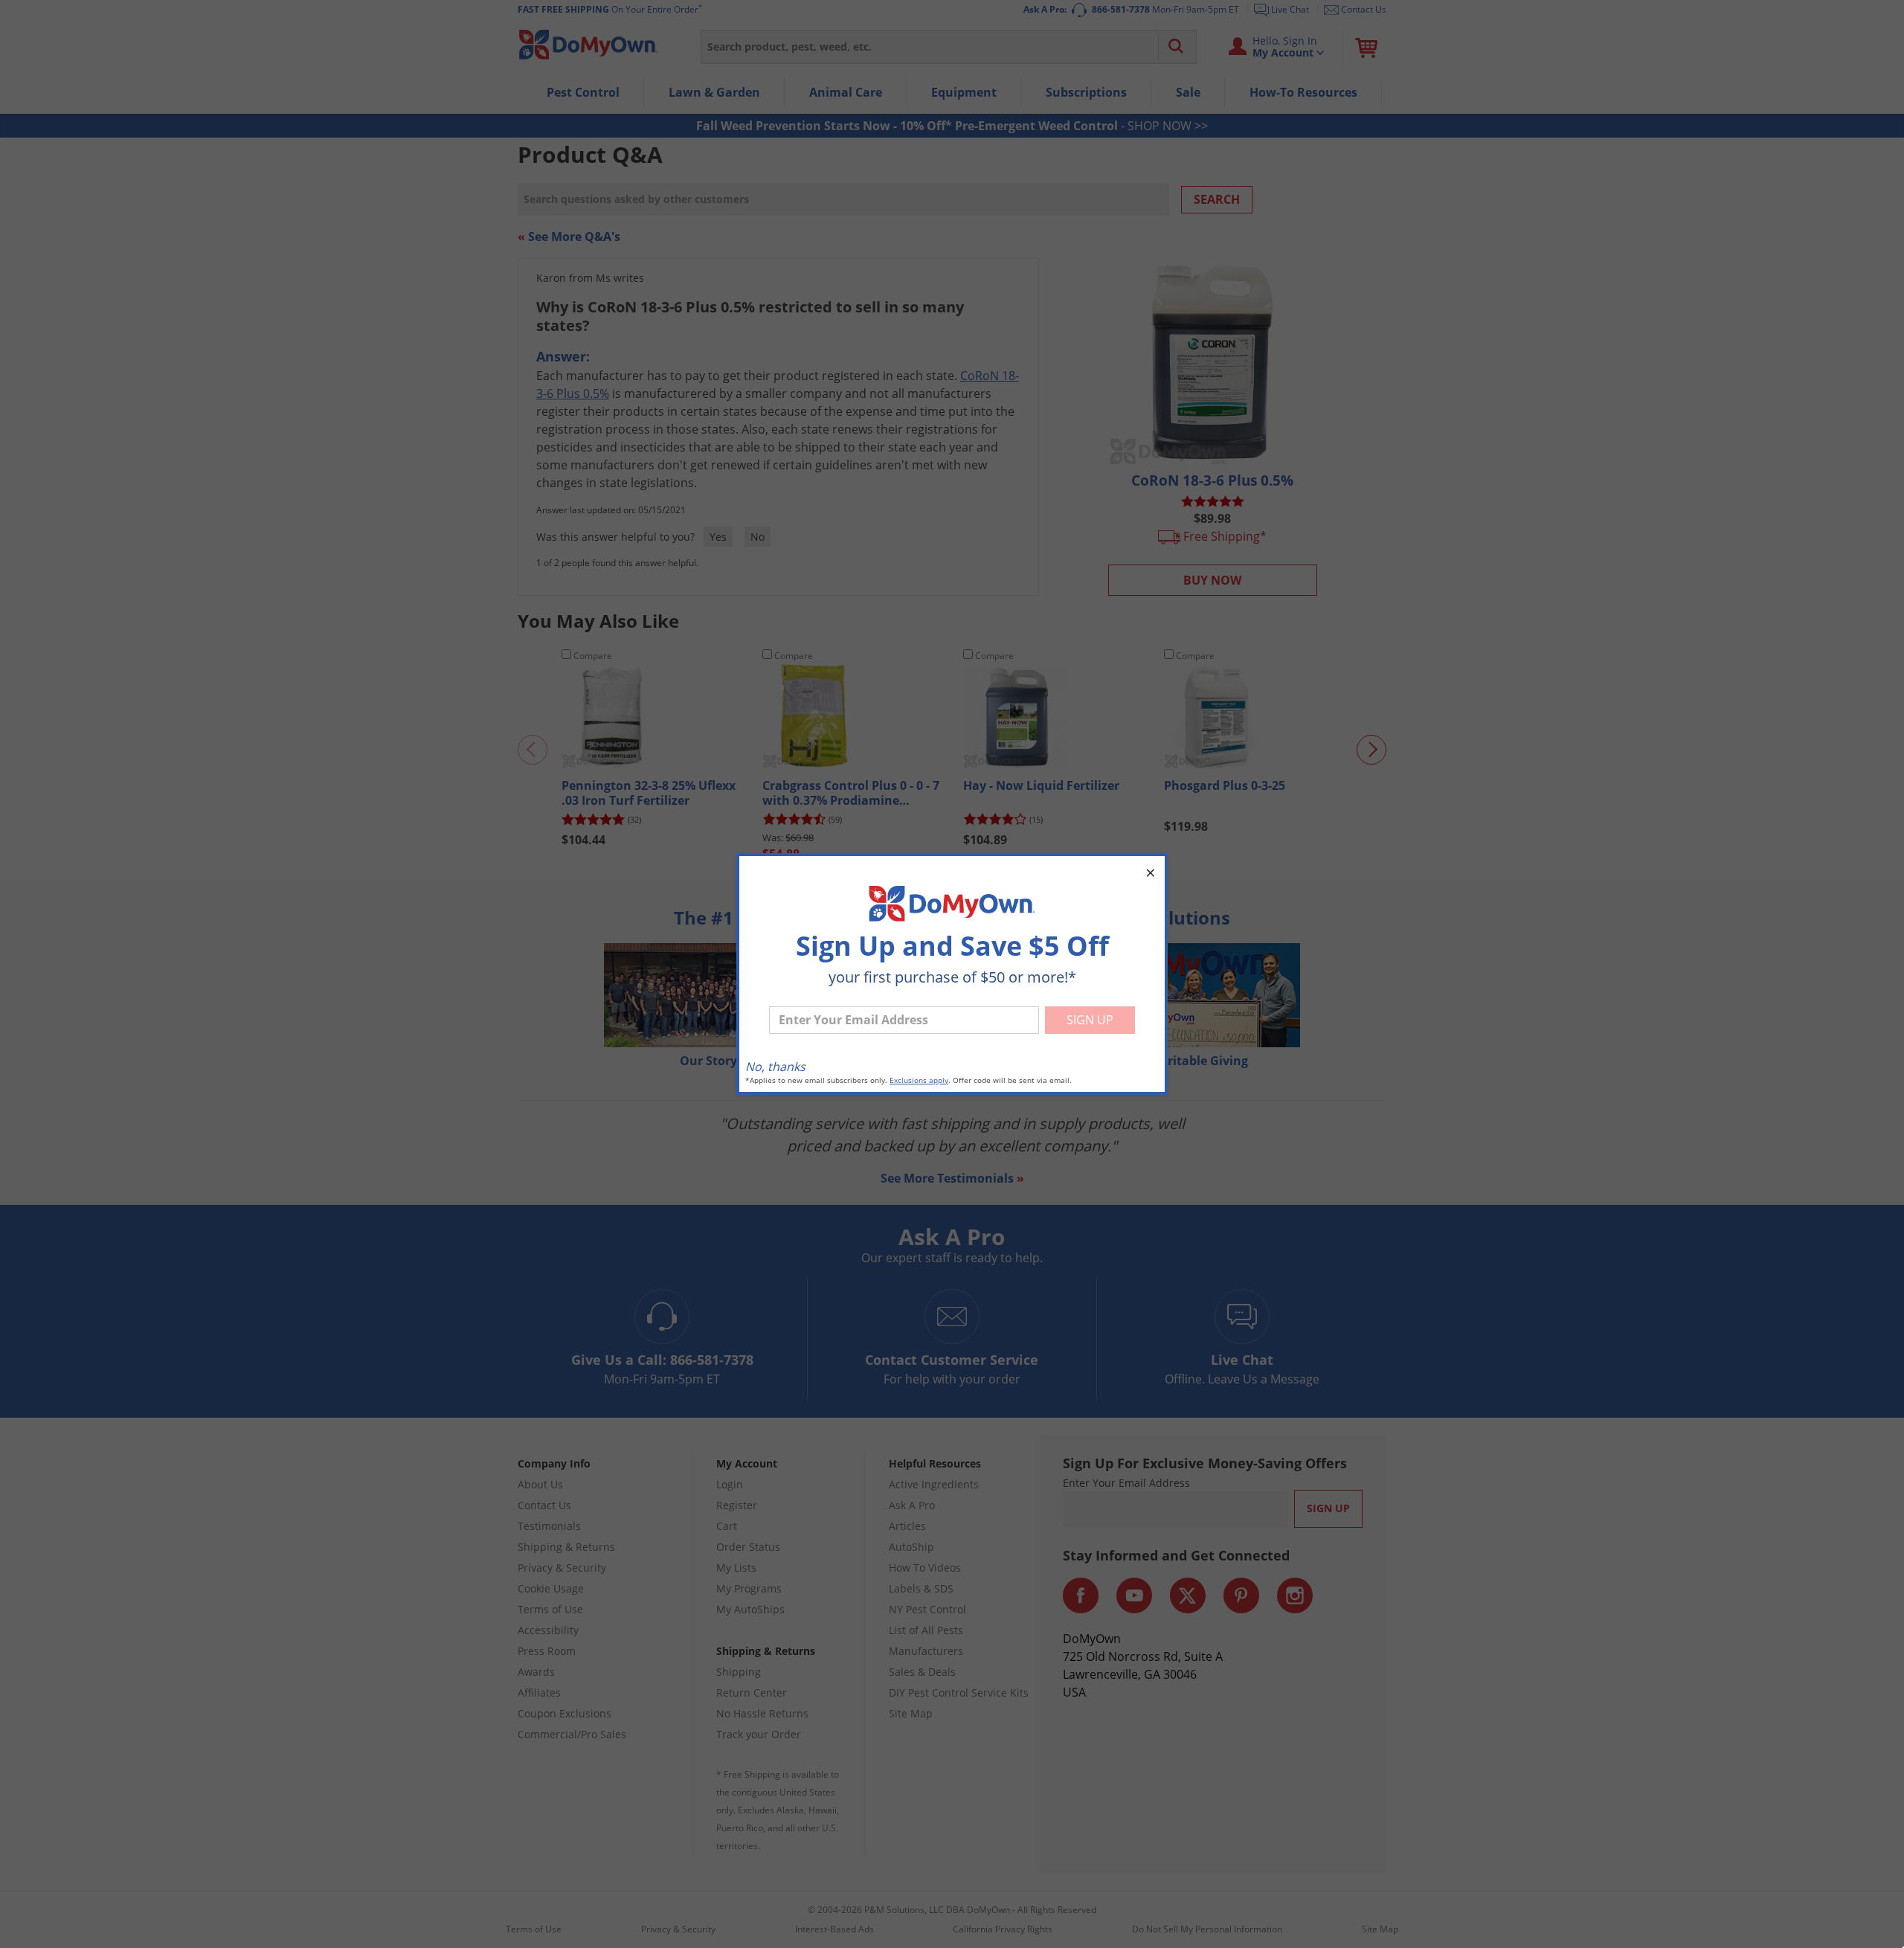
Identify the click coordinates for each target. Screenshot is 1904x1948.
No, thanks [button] (775, 1067)
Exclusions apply (919, 1080)
